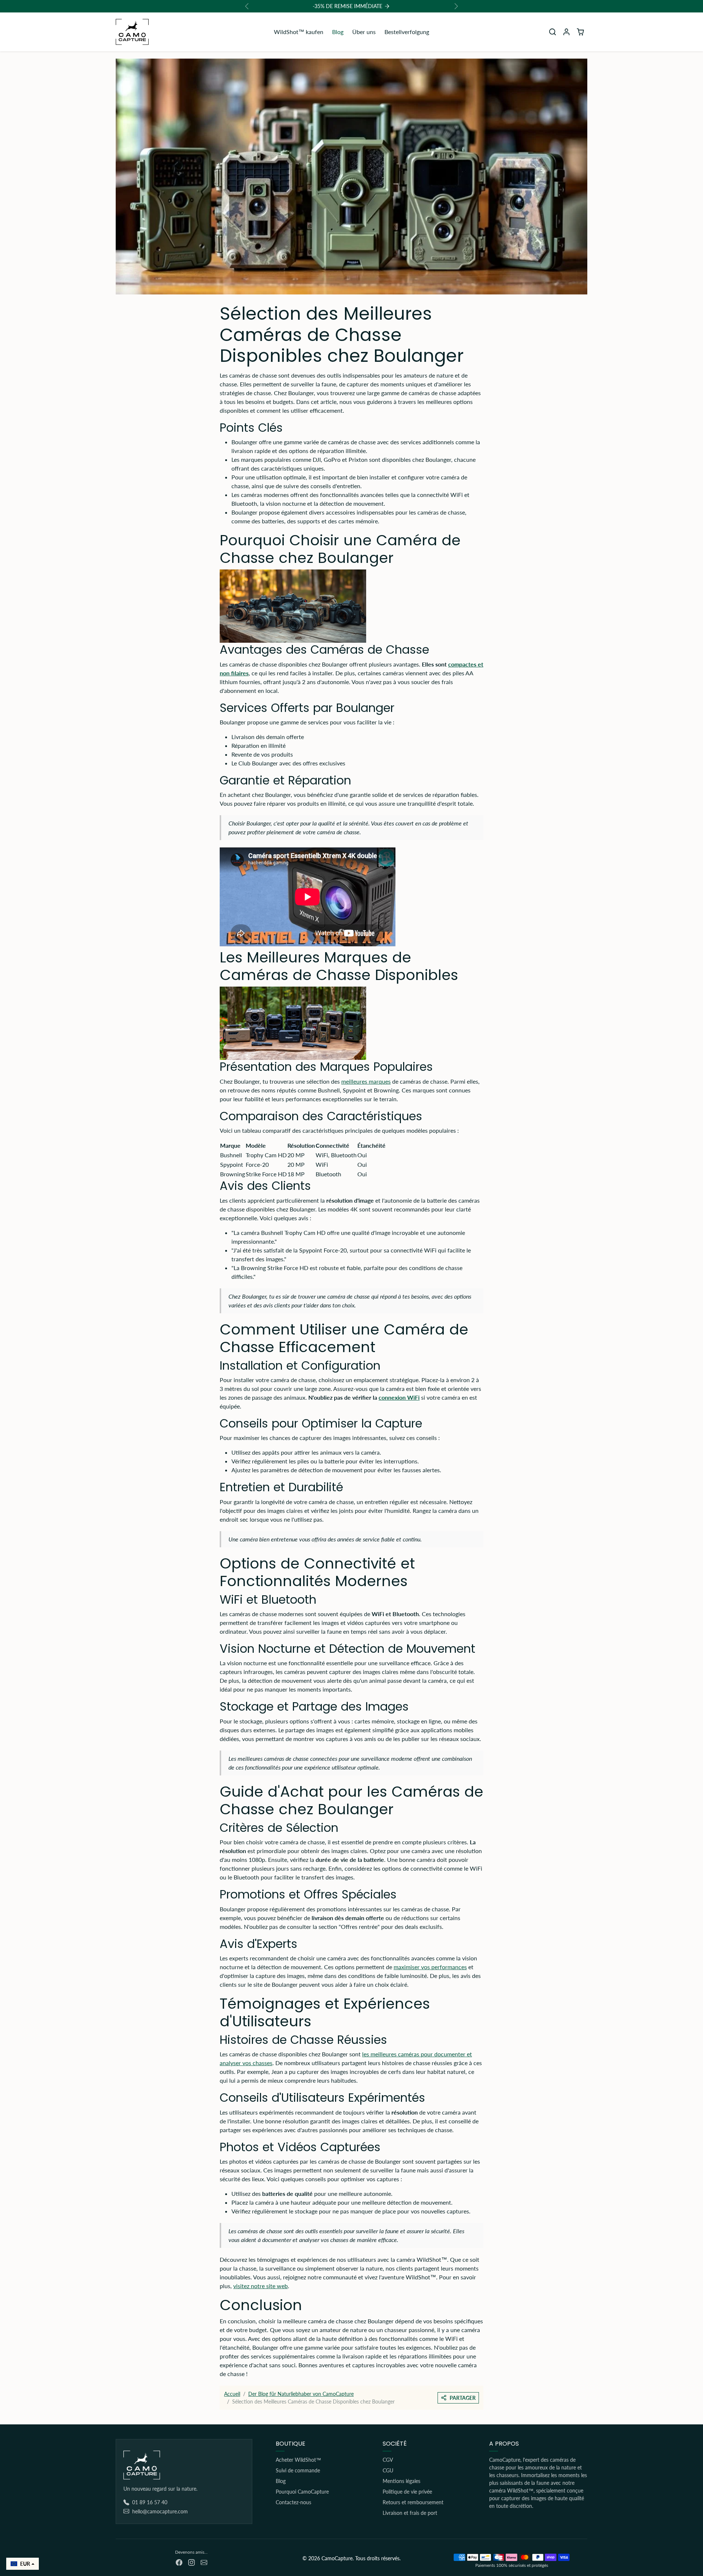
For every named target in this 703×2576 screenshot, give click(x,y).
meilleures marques (366, 1081)
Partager (463, 2398)
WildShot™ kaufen (299, 32)
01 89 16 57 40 (150, 2502)
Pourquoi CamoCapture (302, 2492)
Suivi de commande (298, 2470)
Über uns (364, 32)
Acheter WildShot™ (298, 2460)
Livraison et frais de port (410, 2513)
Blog (338, 32)
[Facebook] (179, 2562)
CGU (388, 2470)
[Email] (204, 2562)
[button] (553, 32)
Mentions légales (401, 2481)
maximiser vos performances (430, 1967)
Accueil (232, 2394)
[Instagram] (191, 2562)
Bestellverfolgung (407, 32)
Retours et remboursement (413, 2502)
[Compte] (566, 32)
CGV (388, 2460)
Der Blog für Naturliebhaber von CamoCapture (301, 2394)
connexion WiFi (399, 1397)
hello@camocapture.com (160, 2511)
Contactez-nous (293, 2502)
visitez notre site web (261, 2286)
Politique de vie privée (407, 2492)
